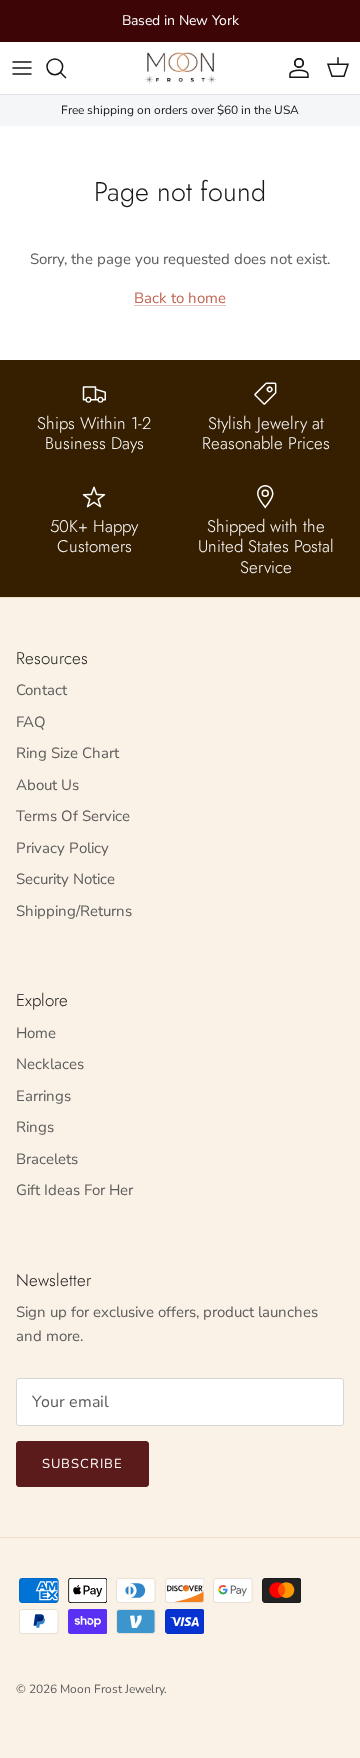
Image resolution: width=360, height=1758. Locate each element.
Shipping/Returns (74, 911)
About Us (47, 785)
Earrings (43, 1096)
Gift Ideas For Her (74, 1190)
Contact (41, 690)
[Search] (66, 68)
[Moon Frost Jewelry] (180, 68)
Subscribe (82, 1464)
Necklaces (50, 1064)
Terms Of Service (73, 816)
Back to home (180, 298)
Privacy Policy (62, 848)
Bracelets (47, 1159)
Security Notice (65, 879)
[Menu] (22, 68)
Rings (35, 1127)
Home (36, 1033)
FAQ (31, 722)
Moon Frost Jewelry (112, 1689)
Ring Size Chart (67, 753)
